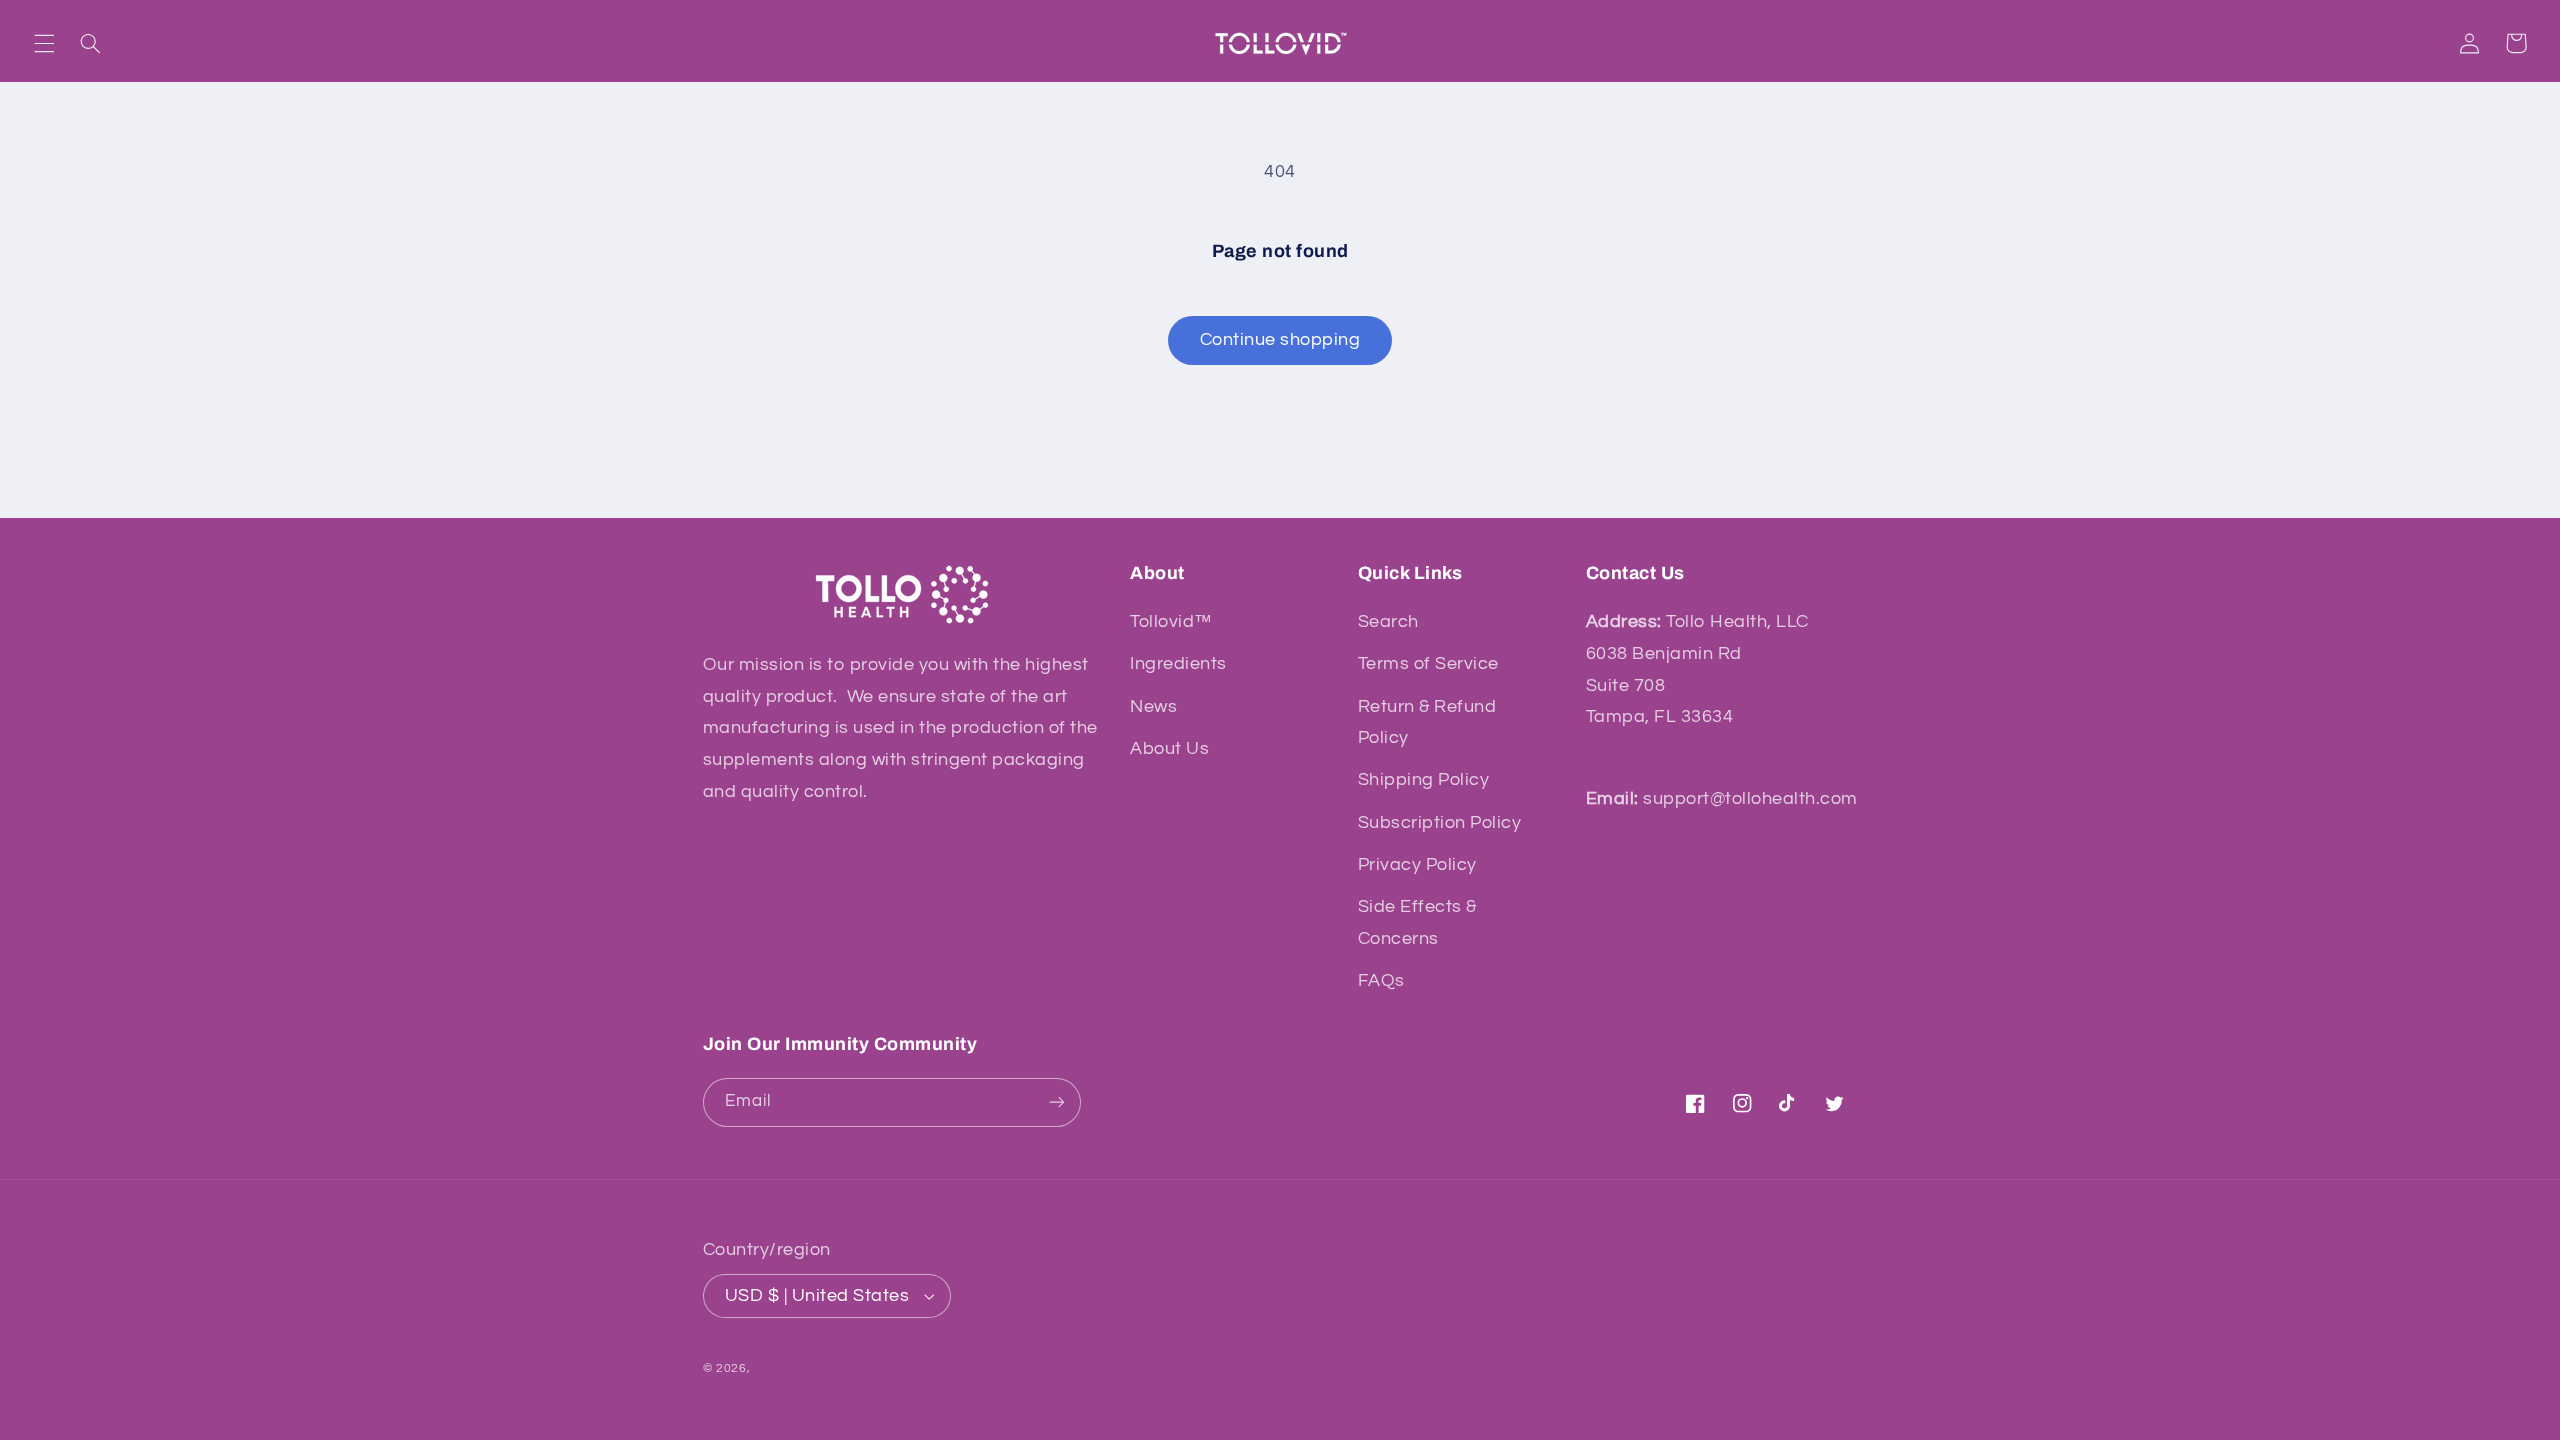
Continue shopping (1280, 339)
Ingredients (1178, 663)
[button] (44, 43)
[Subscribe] (1056, 1102)
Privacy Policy (1417, 864)
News (1153, 706)
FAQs (1381, 980)
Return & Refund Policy (1427, 722)
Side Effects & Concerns (1417, 922)
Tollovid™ (1171, 621)
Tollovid (776, 1368)
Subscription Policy (1440, 822)
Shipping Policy (1424, 779)
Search (1388, 621)
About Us (1169, 748)
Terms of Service (1428, 663)
